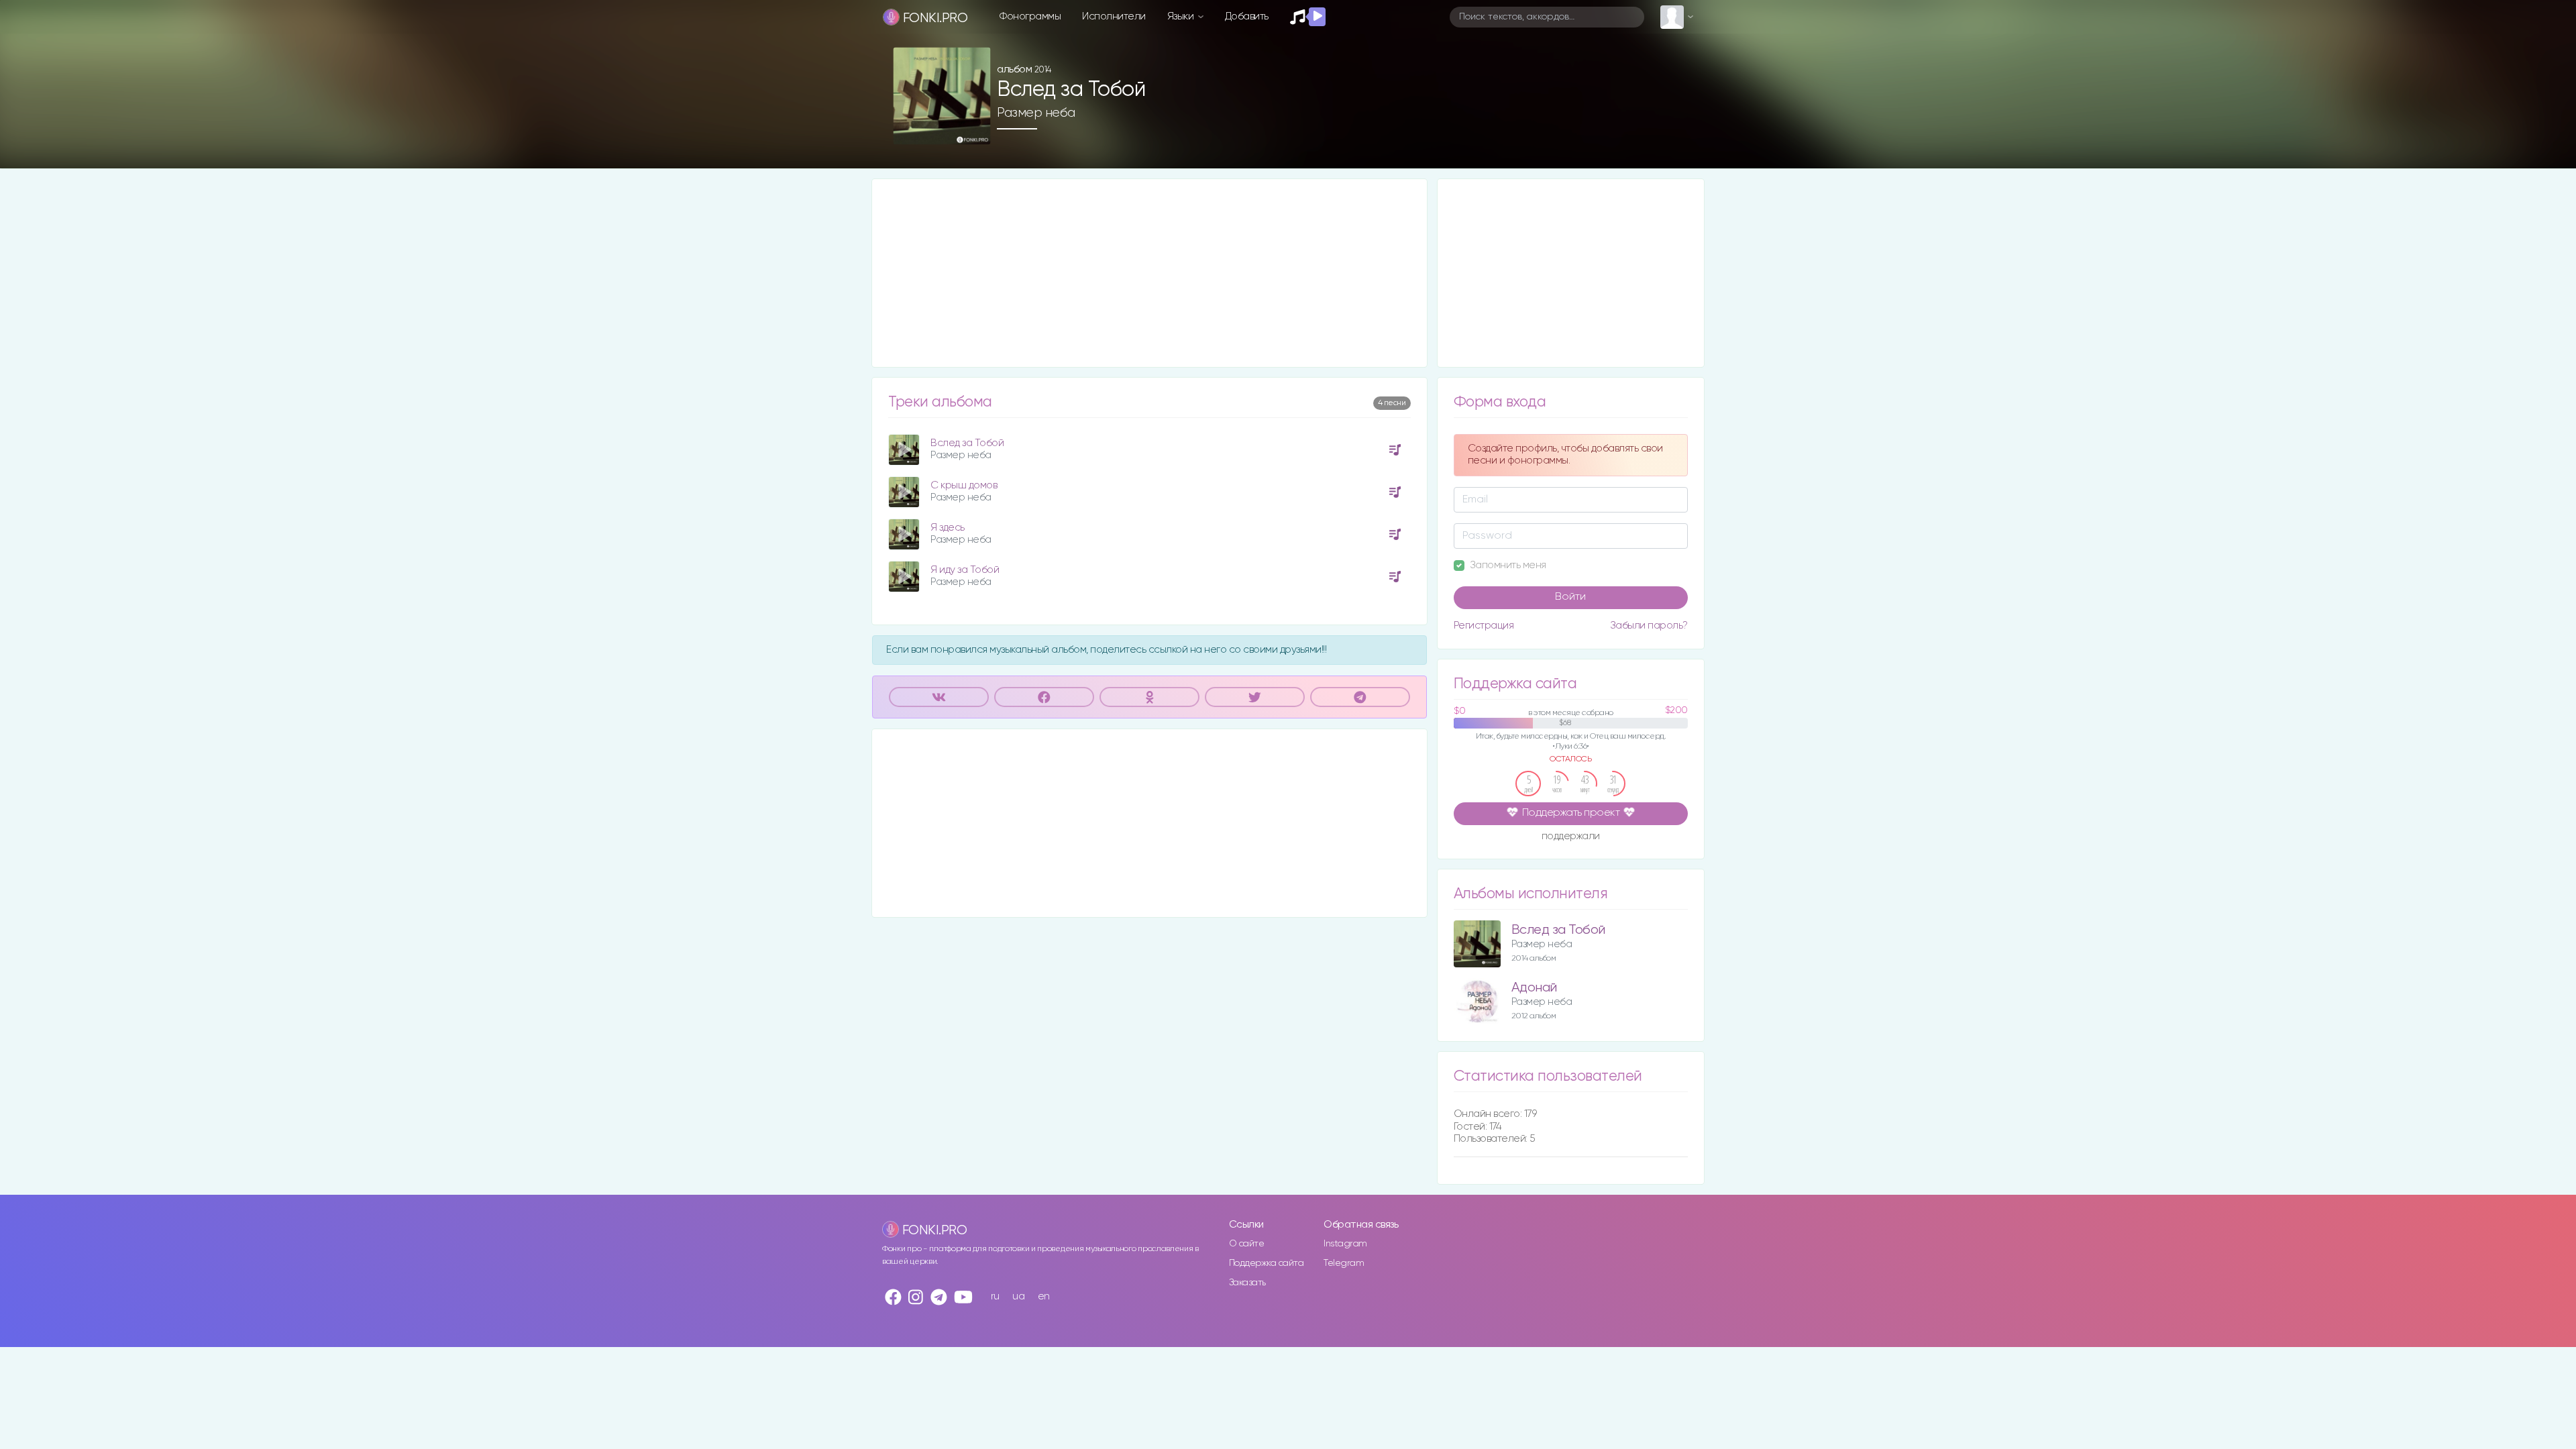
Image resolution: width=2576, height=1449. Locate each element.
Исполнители (1114, 16)
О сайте (1247, 1244)
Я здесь (948, 528)
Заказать (1247, 1283)
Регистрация (1484, 626)
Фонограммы (1030, 16)
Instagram (1345, 1244)
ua (1018, 1296)
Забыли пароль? (1649, 626)
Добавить (1247, 16)
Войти (1570, 597)
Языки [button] (1182, 16)
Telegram (1344, 1263)
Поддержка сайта (1267, 1263)
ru (995, 1296)
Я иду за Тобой (965, 570)
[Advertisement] (1149, 273)
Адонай (1534, 988)
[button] (975, 130)
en (1044, 1296)
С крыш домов (964, 485)
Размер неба (1036, 113)
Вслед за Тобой (967, 443)
